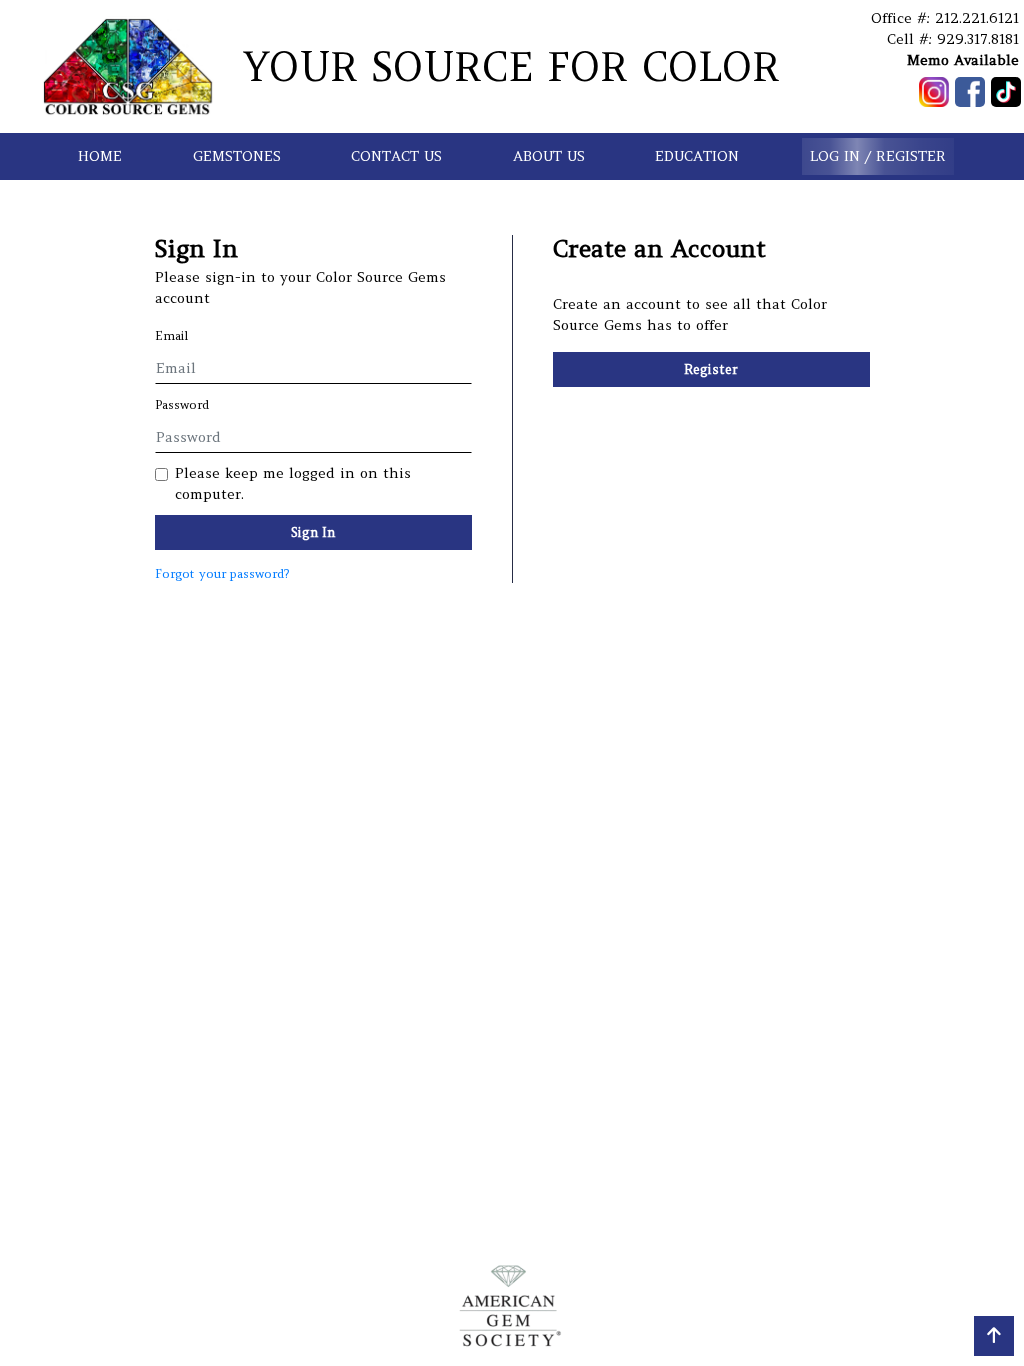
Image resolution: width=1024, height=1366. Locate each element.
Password (182, 404)
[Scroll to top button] (994, 1336)
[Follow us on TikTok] (1006, 92)
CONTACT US (396, 156)
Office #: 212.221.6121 (945, 18)
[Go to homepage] (128, 66)
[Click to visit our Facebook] (970, 92)
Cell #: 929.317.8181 (953, 39)
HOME (100, 156)
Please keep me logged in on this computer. (293, 483)
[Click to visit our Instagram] (934, 92)
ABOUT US (549, 156)
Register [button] (711, 369)
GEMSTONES (237, 156)
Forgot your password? (222, 573)
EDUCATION (697, 156)
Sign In (313, 532)
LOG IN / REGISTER (878, 156)
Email (172, 335)
